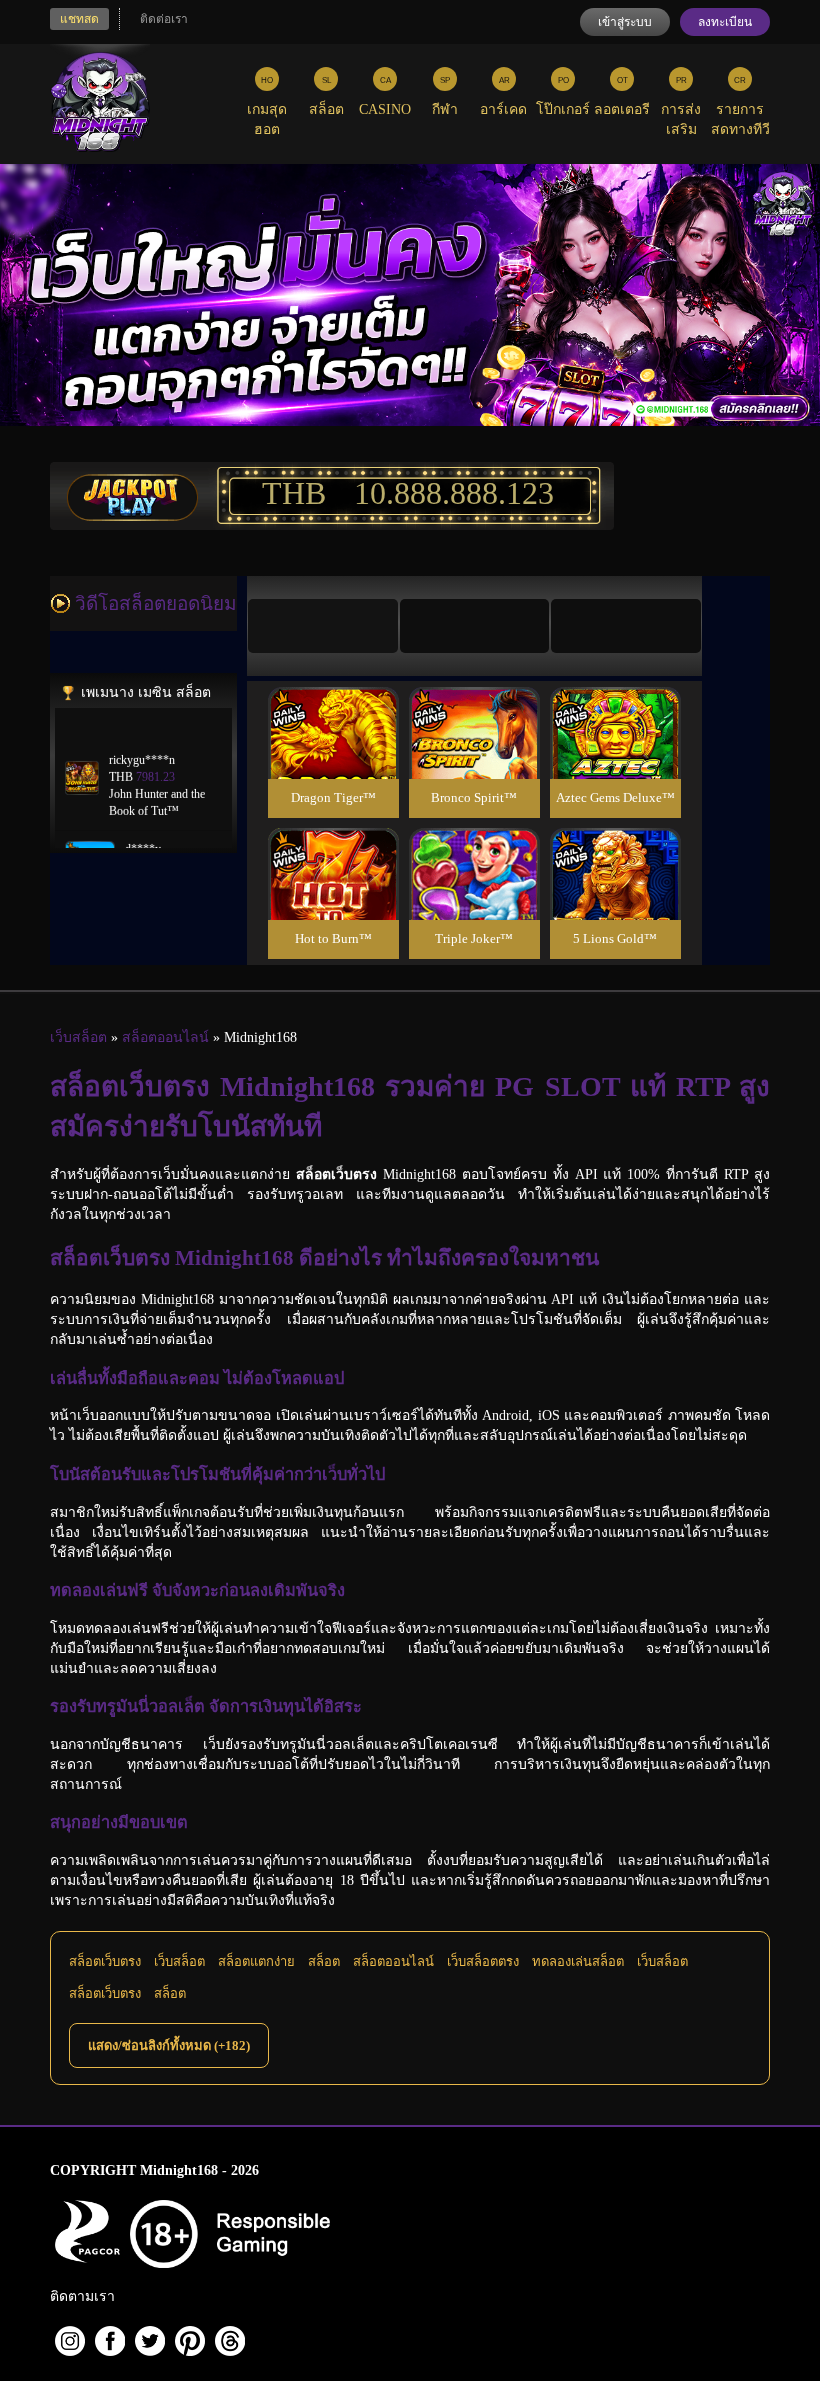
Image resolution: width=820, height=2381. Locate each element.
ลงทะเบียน (725, 22)
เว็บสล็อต (179, 1961)
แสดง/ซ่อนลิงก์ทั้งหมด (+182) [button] (169, 2045)
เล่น (333, 754)
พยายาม (333, 709)
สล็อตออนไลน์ (393, 1961)
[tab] (323, 626)
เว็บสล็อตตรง (483, 1961)
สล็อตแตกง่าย (256, 1961)
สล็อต (324, 1961)
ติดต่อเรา (164, 19)
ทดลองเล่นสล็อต (578, 1961)
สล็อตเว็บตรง (105, 1961)
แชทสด (79, 19)
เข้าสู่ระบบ (625, 22)
